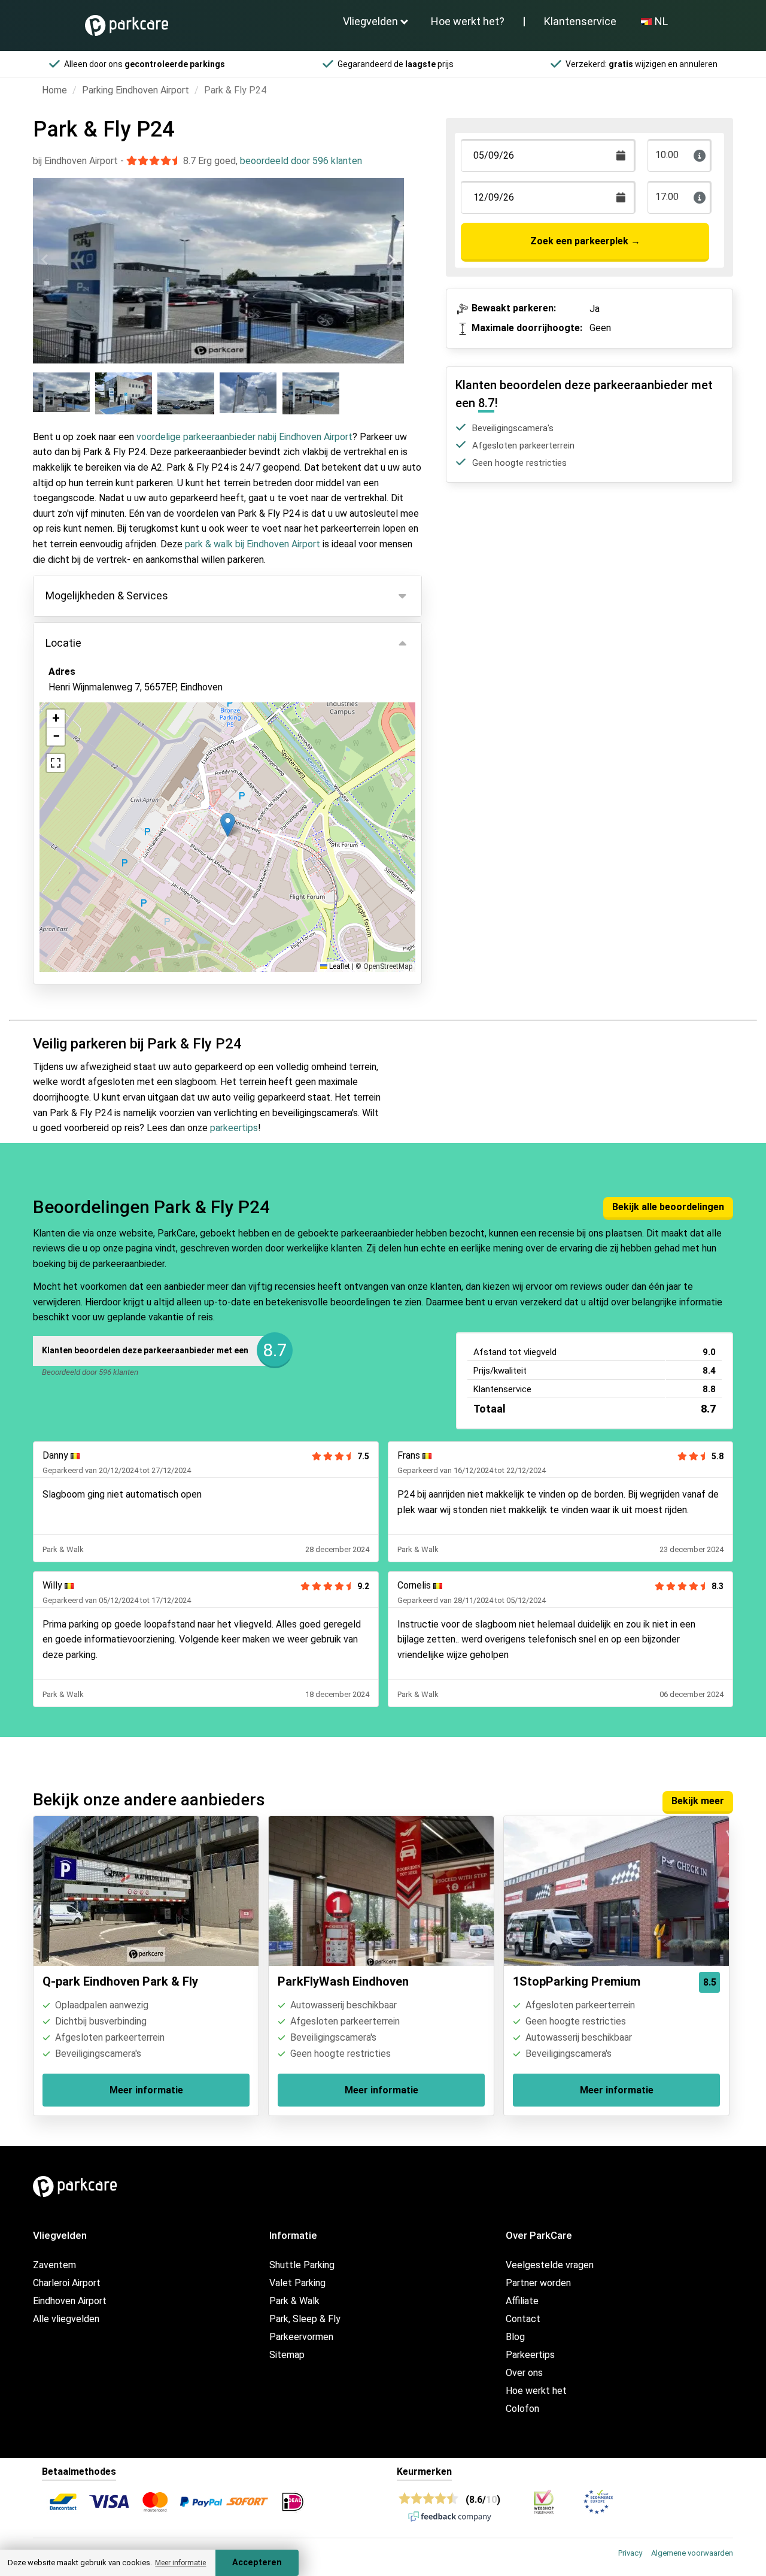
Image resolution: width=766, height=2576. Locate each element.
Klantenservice (580, 21)
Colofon (522, 2409)
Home (54, 90)
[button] (228, 825)
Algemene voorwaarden (692, 2553)
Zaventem (54, 2265)
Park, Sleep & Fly (305, 2319)
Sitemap (287, 2355)
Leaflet (339, 966)
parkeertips (234, 1128)
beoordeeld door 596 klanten (301, 161)
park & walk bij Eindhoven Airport (253, 544)
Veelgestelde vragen (550, 2265)
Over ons (524, 2373)
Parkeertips (530, 2355)
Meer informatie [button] (180, 2563)
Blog (515, 2337)
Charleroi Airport (67, 2283)
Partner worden (538, 2283)
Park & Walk (294, 2301)
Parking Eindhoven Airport (136, 90)
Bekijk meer (698, 1801)
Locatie (63, 643)
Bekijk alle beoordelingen (668, 1207)
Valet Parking (297, 2283)
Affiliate (522, 2301)
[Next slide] (391, 260)
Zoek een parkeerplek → (585, 241)
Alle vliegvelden (66, 2319)
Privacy (630, 2553)
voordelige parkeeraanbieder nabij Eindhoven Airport (244, 437)
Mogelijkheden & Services (107, 595)
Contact (523, 2319)
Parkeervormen (301, 2337)
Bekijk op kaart (90, 752)
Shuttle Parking (302, 2265)
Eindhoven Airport (70, 2301)
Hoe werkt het (536, 2391)
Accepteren (257, 2563)
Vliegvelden (370, 21)
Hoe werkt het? (468, 21)
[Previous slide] (45, 260)
